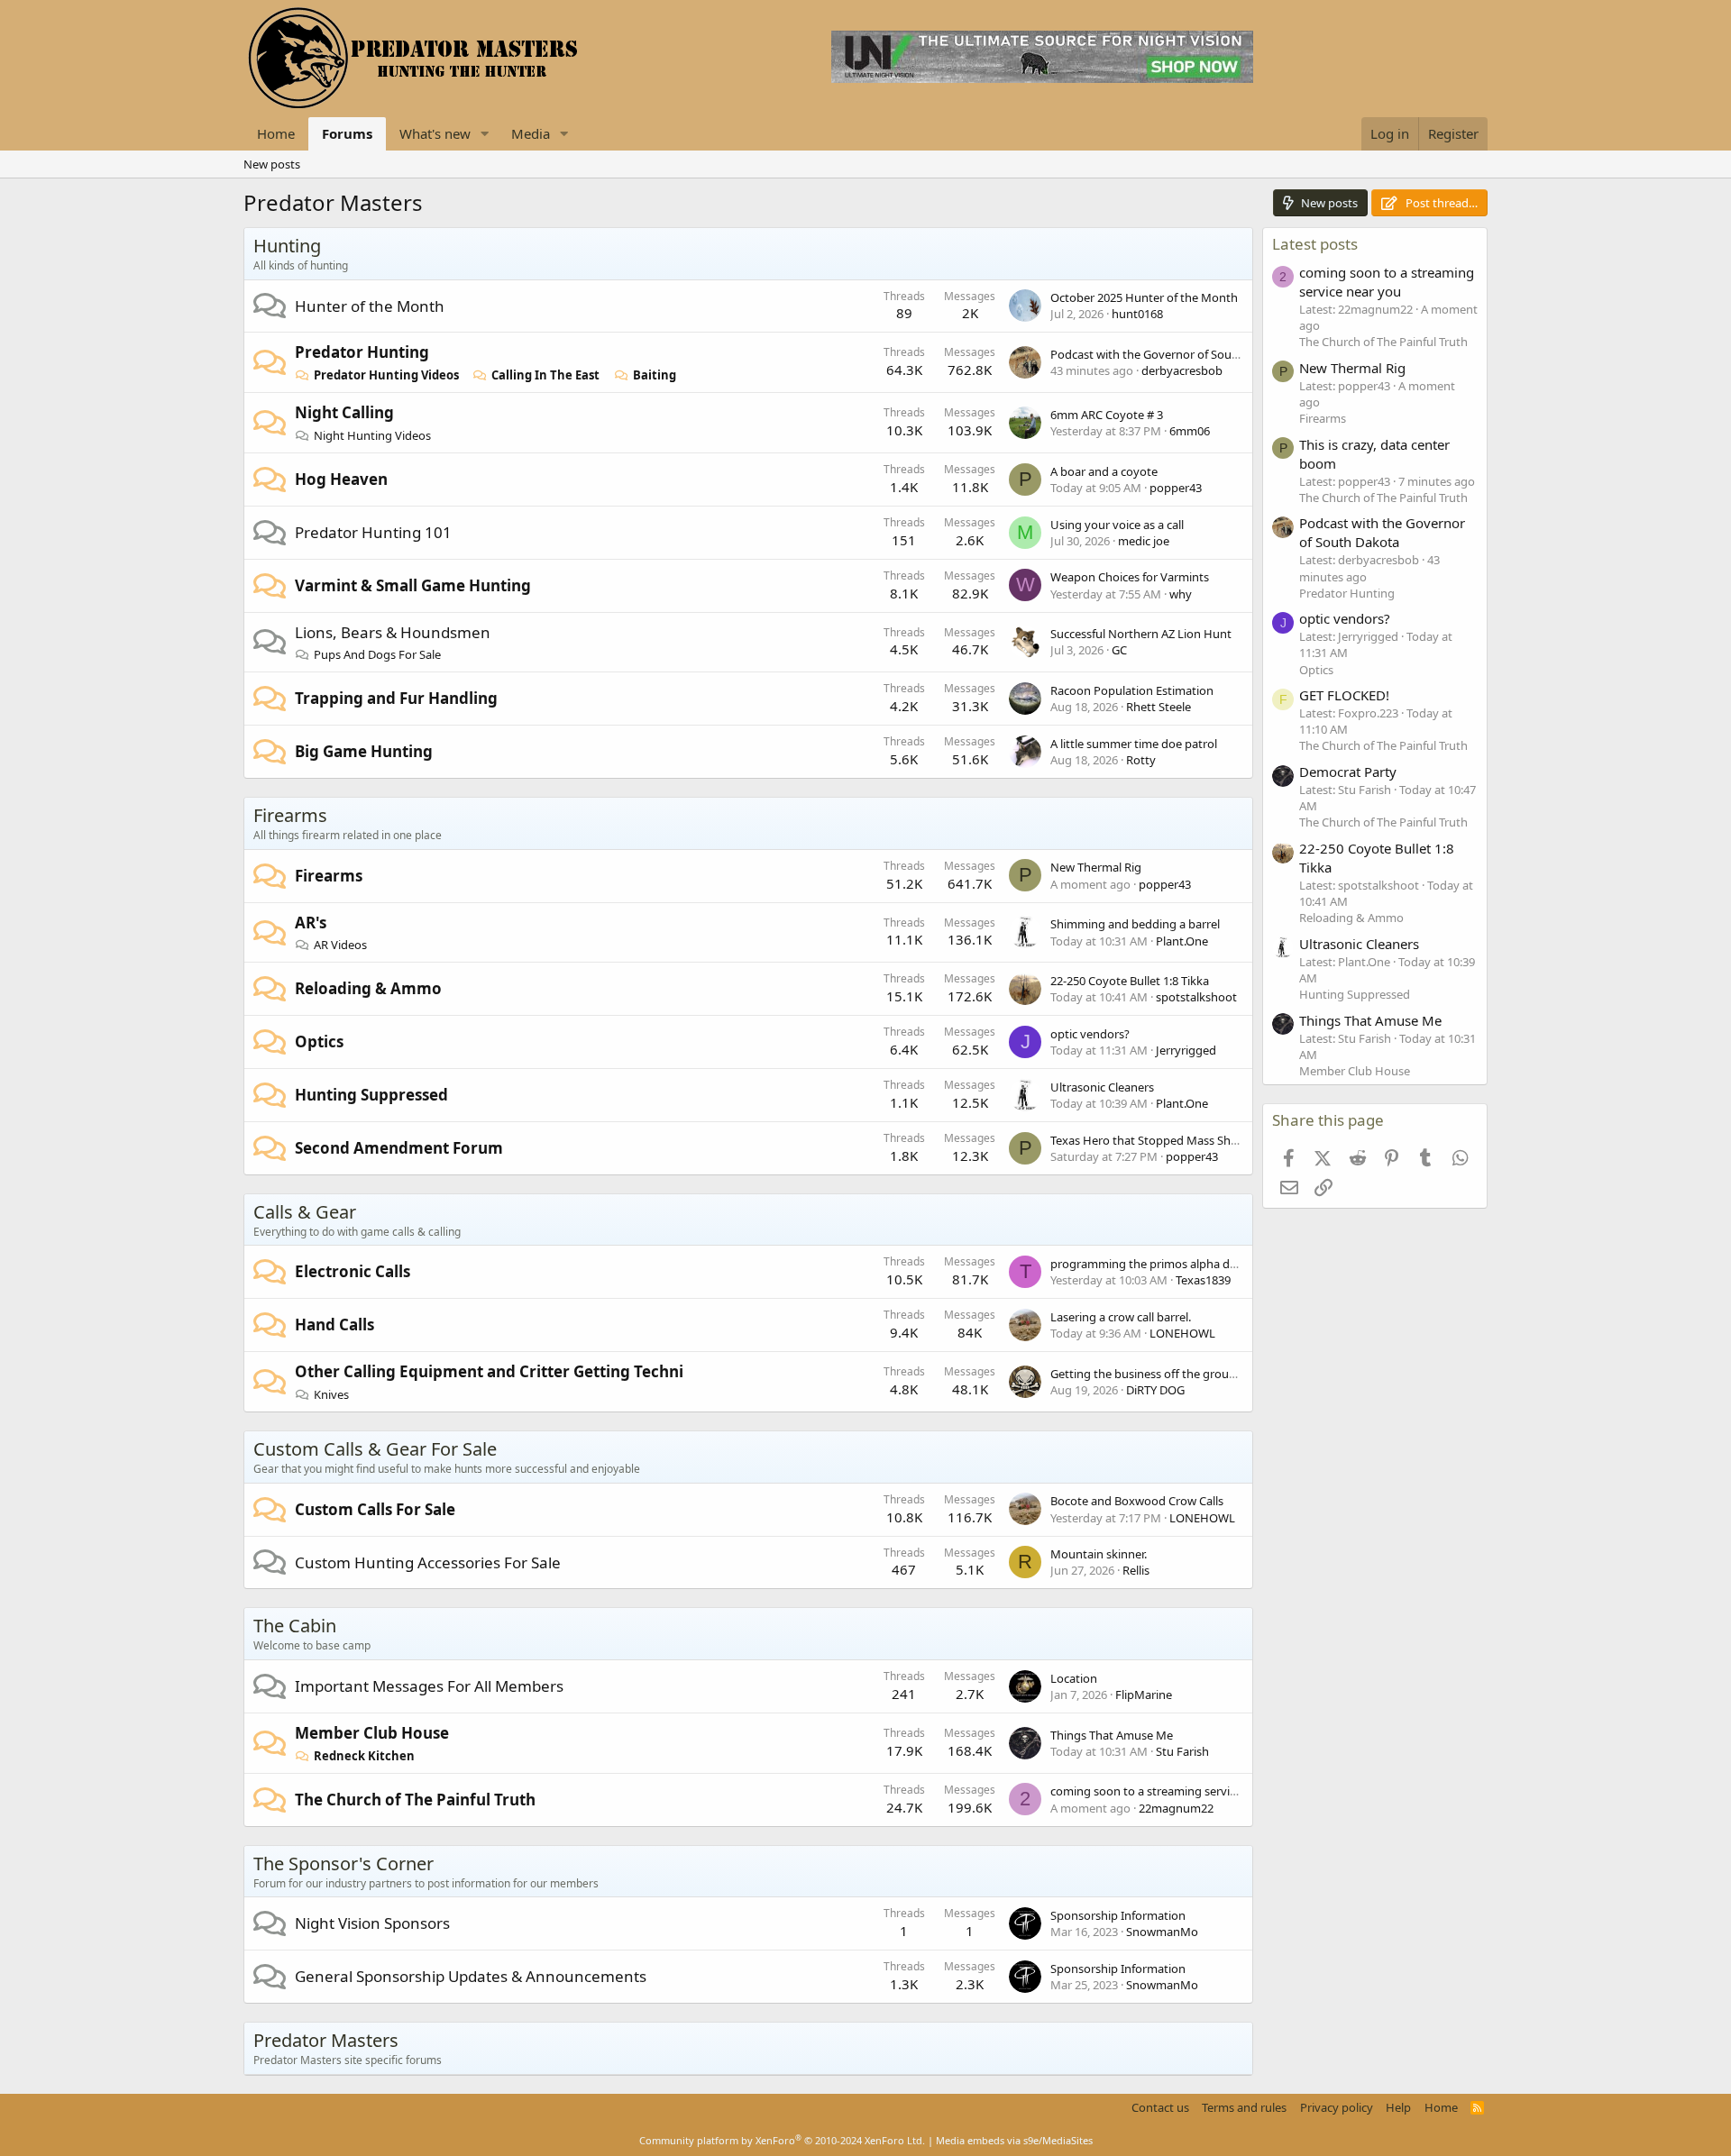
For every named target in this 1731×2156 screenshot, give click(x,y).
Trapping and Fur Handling (396, 698)
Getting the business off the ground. (1148, 1374)
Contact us (1160, 2107)
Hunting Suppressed (371, 1095)
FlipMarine (1144, 1695)
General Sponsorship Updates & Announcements (471, 1976)
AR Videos (340, 945)
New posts (272, 164)
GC (1119, 650)
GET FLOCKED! (1344, 695)
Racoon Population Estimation (1132, 690)
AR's (311, 923)
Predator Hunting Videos (386, 375)
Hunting (287, 246)
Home (276, 133)
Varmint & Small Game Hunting (413, 585)
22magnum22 (1176, 1808)
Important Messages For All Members (429, 1686)
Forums (347, 133)
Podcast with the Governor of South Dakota (1168, 354)
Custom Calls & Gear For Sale (375, 1449)
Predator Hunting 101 (373, 532)
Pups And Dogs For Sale (377, 654)
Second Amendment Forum (399, 1148)
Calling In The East (545, 375)
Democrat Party (1348, 772)
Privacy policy (1337, 2107)
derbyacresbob (1182, 370)
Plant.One (1182, 941)
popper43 (1176, 488)
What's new (435, 133)
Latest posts (1315, 244)
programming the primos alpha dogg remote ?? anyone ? (1204, 1264)
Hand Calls (334, 1325)
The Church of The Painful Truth (415, 1800)
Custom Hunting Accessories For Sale (428, 1562)
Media (531, 133)
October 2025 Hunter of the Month (1144, 297)
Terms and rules (1244, 2107)
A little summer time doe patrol (1134, 744)
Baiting (655, 375)
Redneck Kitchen (364, 1756)
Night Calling (344, 412)
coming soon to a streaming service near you (1171, 1791)
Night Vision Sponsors (372, 1923)
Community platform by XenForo (782, 2140)
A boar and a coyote (1104, 471)
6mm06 (1190, 431)
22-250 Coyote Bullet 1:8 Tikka (1130, 981)
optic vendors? (1090, 1034)
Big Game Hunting (364, 751)
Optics (319, 1041)
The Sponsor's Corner (343, 1864)
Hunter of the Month (370, 306)
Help (1398, 2107)
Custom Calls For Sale (375, 1509)
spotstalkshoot (1196, 997)
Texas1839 (1203, 1280)
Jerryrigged (1186, 1050)
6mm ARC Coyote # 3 (1107, 415)
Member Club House (372, 1733)
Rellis (1136, 1570)
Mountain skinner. (1099, 1554)
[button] (485, 134)
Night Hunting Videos (372, 435)
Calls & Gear (305, 1212)
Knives (331, 1394)
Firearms (290, 815)
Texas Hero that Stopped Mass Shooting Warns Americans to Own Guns (1243, 1140)
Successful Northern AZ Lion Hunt (1141, 634)
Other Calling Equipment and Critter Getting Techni (489, 1371)
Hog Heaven (341, 479)
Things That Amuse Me (1112, 1735)
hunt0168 (1137, 314)
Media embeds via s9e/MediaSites (1014, 2140)
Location (1074, 1678)
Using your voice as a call (1117, 525)
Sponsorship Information (1118, 1915)
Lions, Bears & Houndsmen (393, 632)
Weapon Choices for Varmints (1130, 577)
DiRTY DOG (1155, 1390)
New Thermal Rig (1096, 867)
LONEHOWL (1182, 1333)
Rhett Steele (1159, 707)
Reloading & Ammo (368, 988)
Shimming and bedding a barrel (1135, 924)
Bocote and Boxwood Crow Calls (1137, 1501)
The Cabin (295, 1626)
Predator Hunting (362, 352)
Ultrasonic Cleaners (1102, 1087)
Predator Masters (326, 2040)
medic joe (1144, 541)
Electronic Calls (353, 1271)
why (1181, 594)
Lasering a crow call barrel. (1121, 1317)
